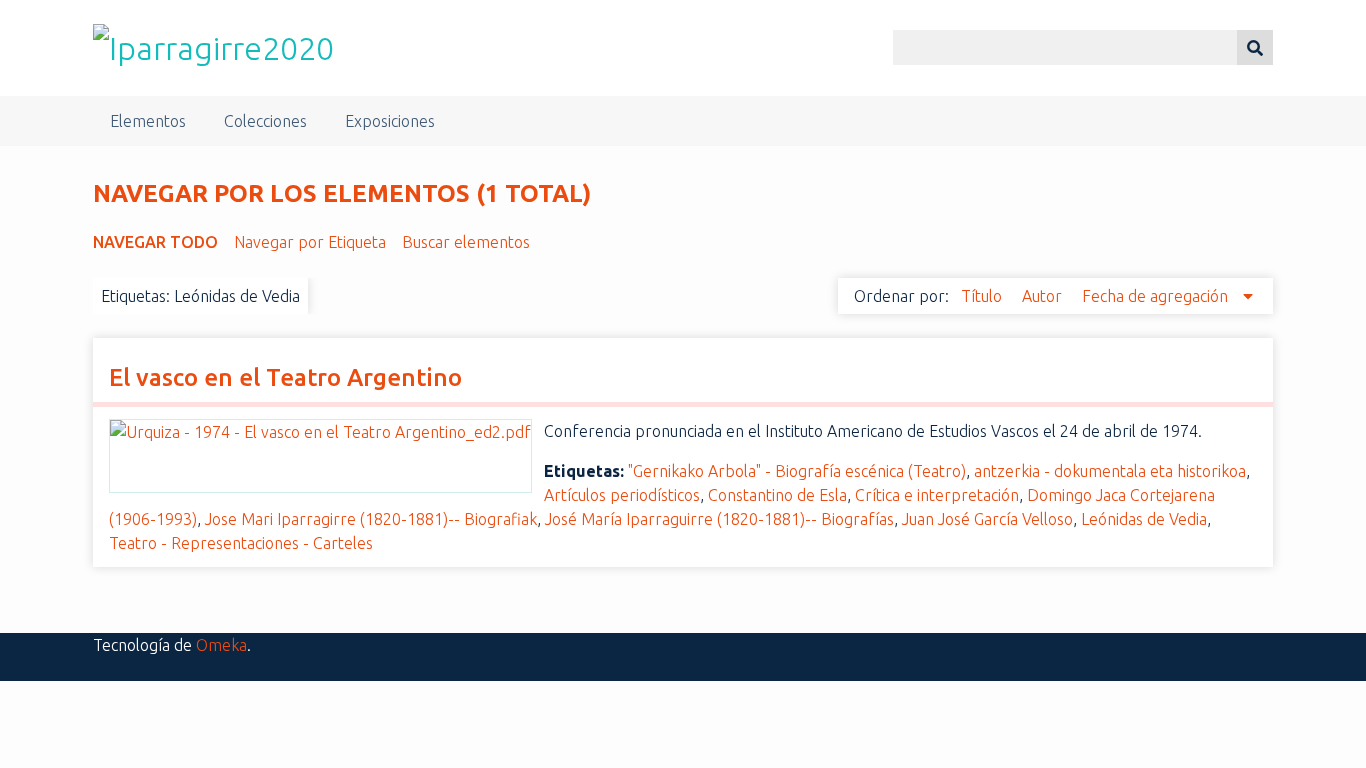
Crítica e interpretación (937, 495)
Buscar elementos (466, 242)
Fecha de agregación (1157, 296)
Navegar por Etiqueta (310, 242)
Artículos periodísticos (622, 495)
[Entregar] (1255, 47)
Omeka (221, 645)
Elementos (148, 121)
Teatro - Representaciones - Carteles (241, 543)
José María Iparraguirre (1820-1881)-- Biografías (719, 519)
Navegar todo (155, 242)
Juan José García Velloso (987, 519)
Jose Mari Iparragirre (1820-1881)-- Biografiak (371, 519)
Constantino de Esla (777, 495)
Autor (1044, 296)
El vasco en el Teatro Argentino (285, 377)
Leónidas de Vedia (1144, 519)
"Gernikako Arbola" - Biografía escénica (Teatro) (797, 471)
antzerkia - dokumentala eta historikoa (1110, 471)
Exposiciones (390, 121)
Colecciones (265, 121)
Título (983, 296)
